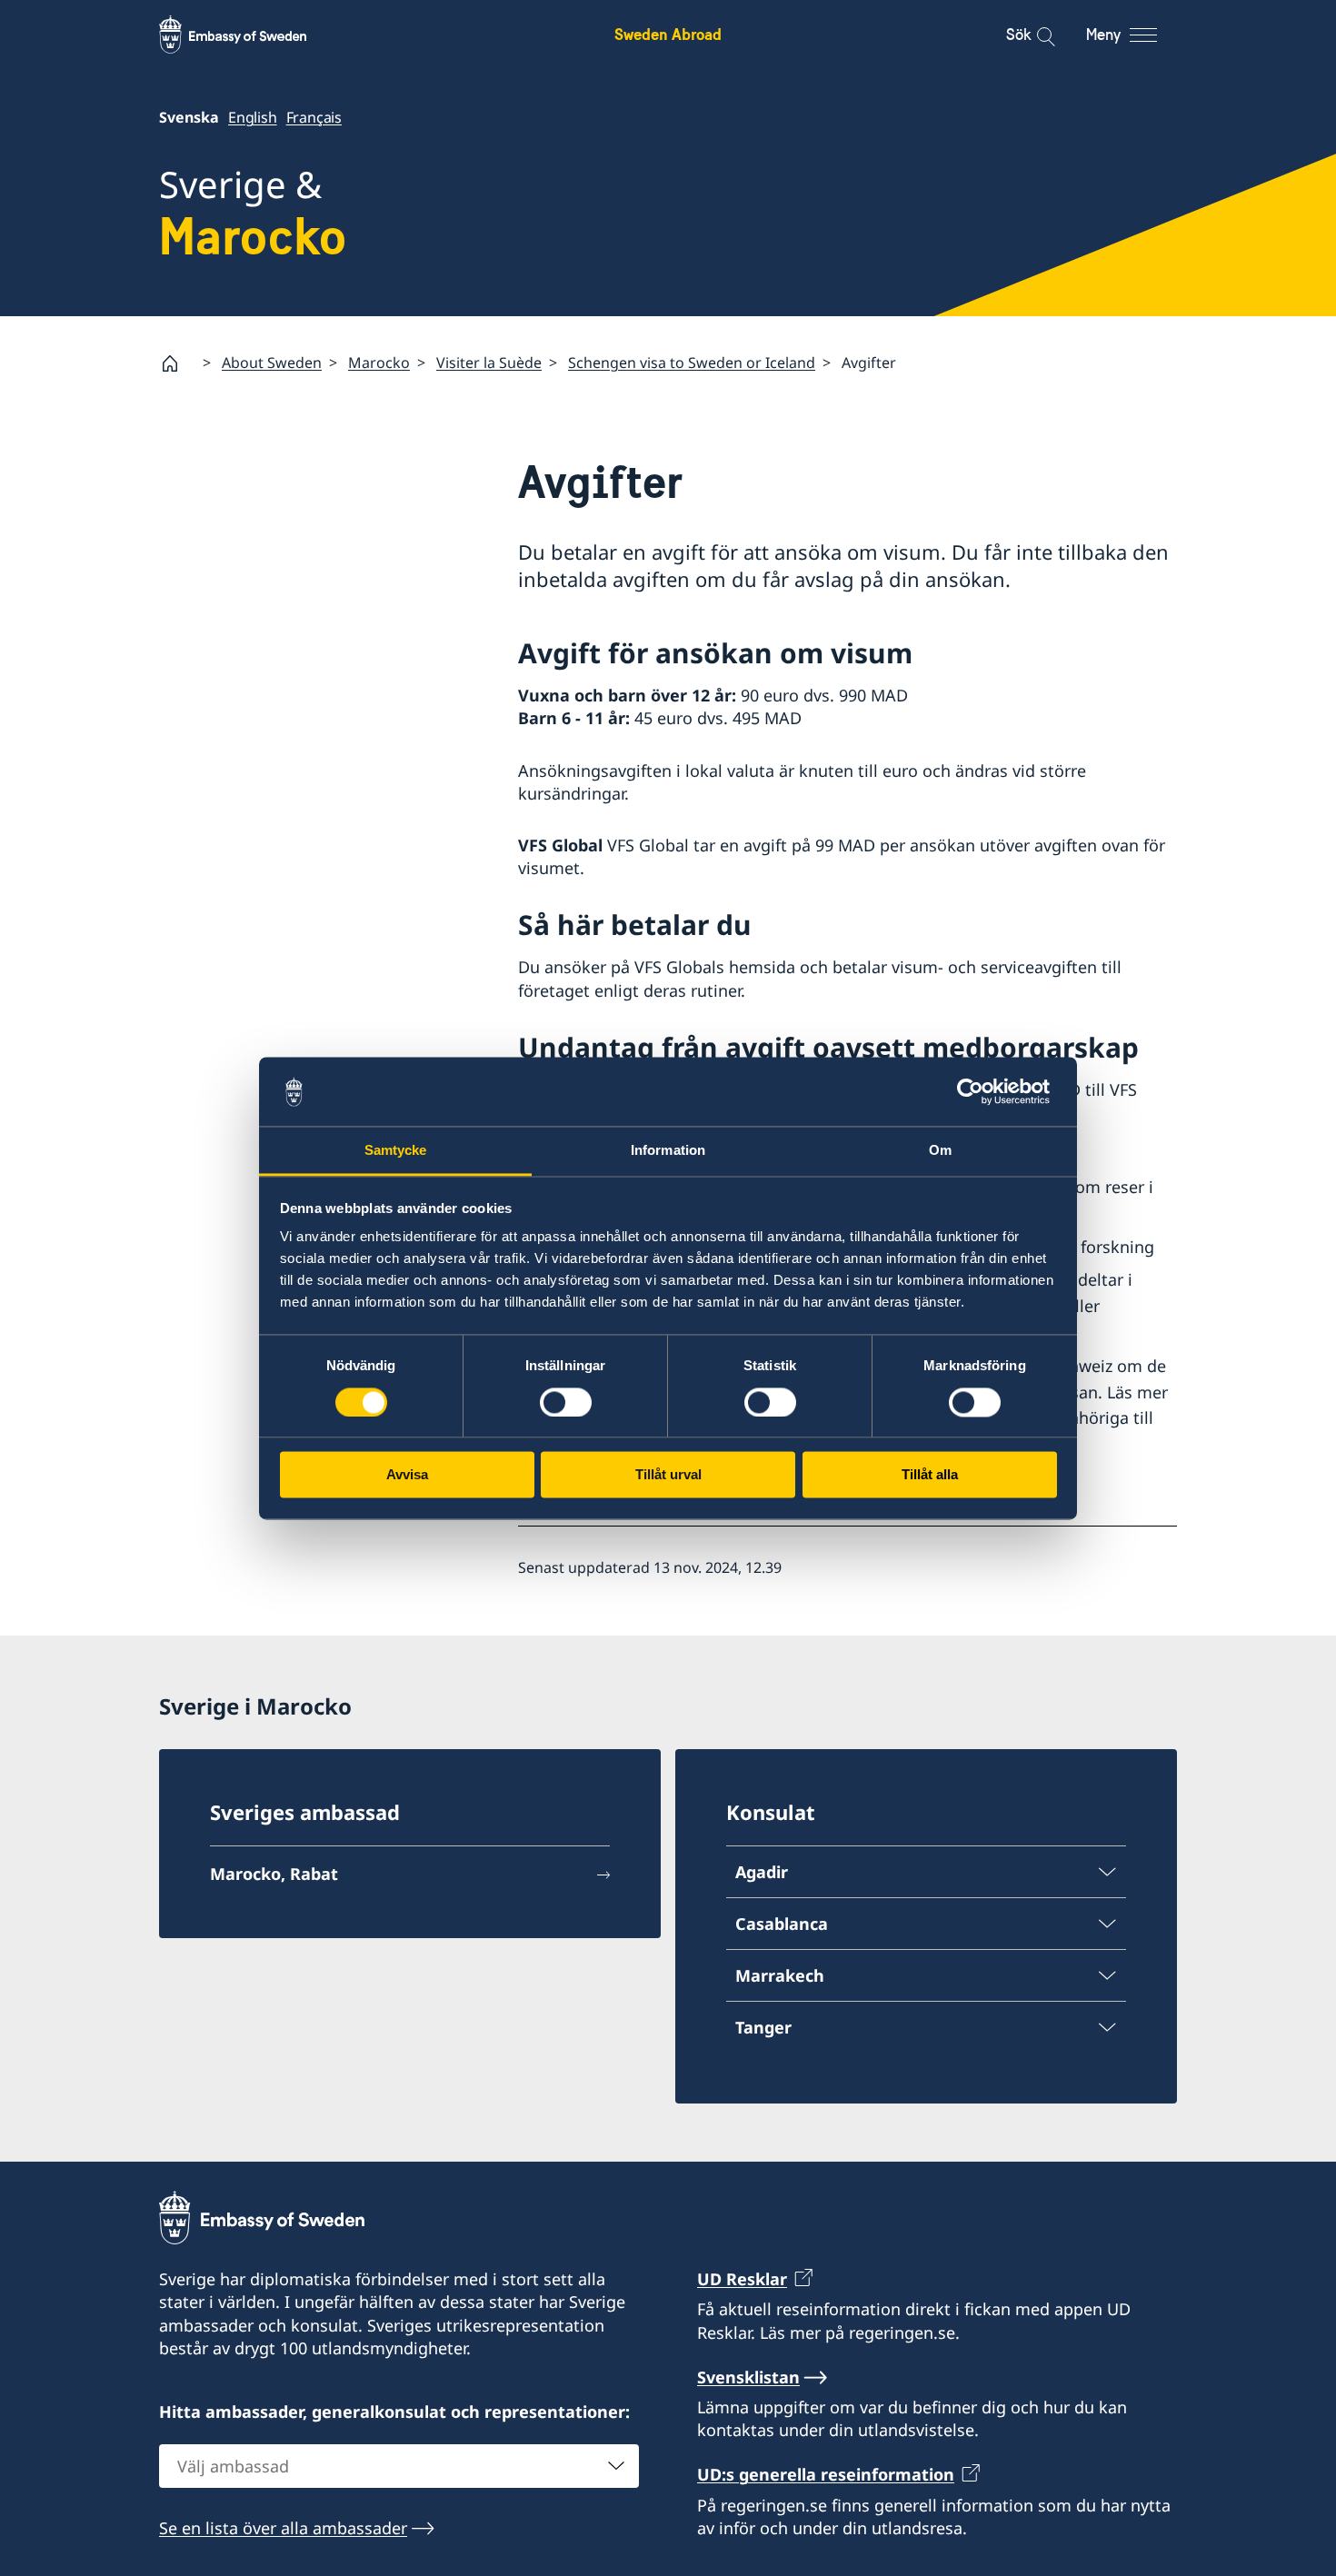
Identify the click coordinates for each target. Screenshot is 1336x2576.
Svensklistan (748, 2377)
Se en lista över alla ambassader (283, 2528)
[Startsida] (177, 363)
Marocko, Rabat (274, 1874)
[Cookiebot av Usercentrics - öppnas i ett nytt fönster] (977, 1091)
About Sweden (272, 363)
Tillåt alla (930, 1475)
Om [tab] (940, 1151)
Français (314, 117)
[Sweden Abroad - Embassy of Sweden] (250, 35)
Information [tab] (668, 1151)
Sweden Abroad (668, 34)
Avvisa (407, 1475)
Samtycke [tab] (396, 1151)
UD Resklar (742, 2279)
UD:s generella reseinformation (826, 2474)
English (253, 117)
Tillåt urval (668, 1475)
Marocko (379, 363)
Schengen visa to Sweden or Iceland (692, 363)
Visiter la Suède (489, 363)
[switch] (566, 1402)
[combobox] (399, 2466)
